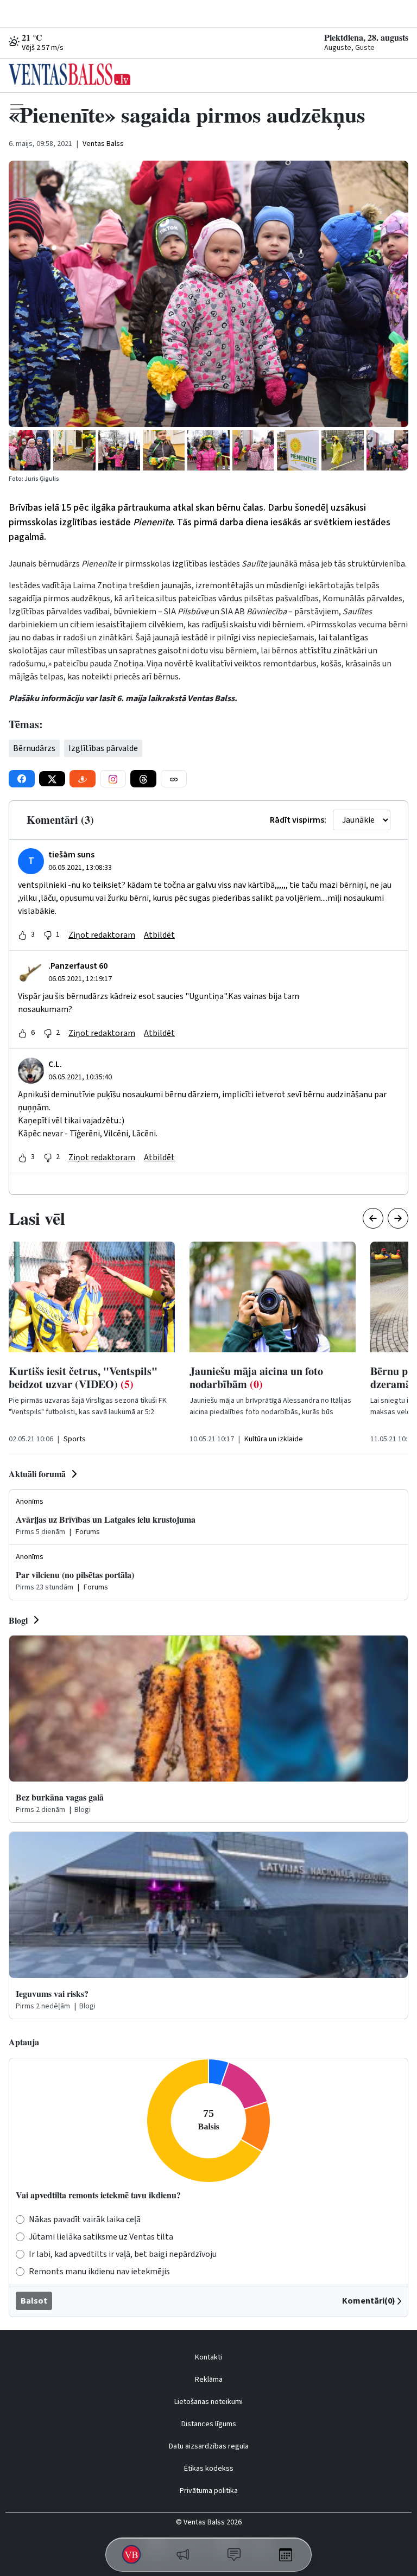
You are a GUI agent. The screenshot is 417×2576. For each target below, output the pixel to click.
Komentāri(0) (369, 2301)
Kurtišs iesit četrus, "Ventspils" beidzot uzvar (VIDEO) (83, 1378)
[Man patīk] (22, 935)
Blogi (18, 1620)
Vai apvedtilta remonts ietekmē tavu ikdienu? (98, 2195)
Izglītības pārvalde (103, 748)
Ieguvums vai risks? (52, 1993)
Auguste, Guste (349, 48)
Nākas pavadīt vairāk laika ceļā (85, 2219)
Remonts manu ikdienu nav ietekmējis (99, 2272)
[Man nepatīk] (48, 935)
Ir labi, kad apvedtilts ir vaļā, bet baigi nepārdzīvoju (123, 2254)
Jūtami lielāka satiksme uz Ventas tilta (101, 2237)
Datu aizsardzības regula (209, 2446)
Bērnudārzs (34, 748)
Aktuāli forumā (37, 1474)
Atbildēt (159, 935)
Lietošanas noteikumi (208, 2402)
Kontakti (208, 2357)
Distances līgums (209, 2424)
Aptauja (24, 2042)
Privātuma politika (209, 2491)
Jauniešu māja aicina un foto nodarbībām (256, 1378)
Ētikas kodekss (209, 2469)
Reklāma (209, 2380)
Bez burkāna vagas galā (60, 1797)
